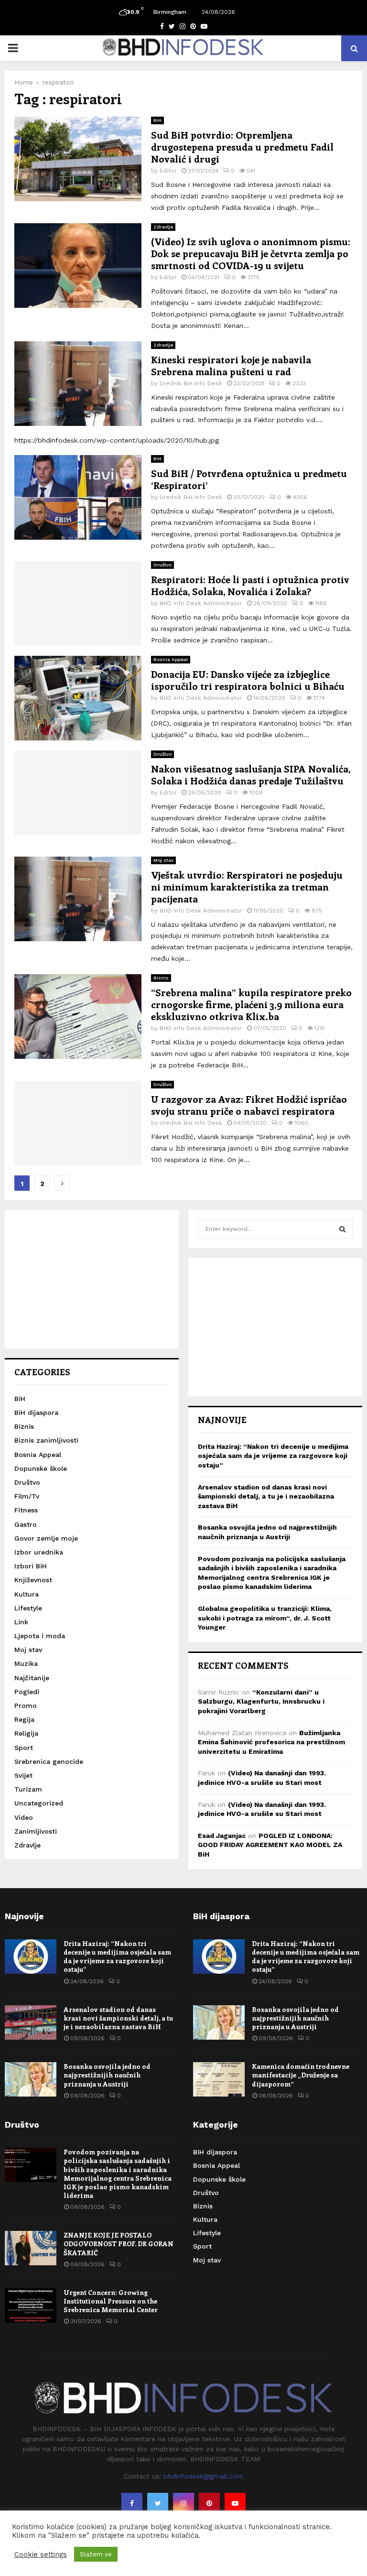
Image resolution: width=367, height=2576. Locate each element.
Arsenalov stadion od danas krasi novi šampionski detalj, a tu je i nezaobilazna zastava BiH (266, 1496)
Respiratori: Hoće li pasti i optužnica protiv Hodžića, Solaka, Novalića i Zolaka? (250, 585)
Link (21, 1622)
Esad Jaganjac (222, 1836)
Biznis (161, 978)
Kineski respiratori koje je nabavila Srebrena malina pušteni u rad (231, 365)
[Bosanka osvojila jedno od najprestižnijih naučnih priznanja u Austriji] (31, 2079)
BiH (157, 120)
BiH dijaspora (36, 1413)
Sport (24, 1748)
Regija (24, 1719)
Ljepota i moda (40, 1636)
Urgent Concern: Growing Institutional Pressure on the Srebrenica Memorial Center (111, 2301)
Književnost (33, 1580)
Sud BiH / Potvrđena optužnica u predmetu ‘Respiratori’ (249, 479)
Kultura (27, 1594)
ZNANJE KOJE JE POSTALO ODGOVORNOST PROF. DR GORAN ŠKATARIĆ (119, 2244)
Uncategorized (39, 1803)
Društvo (162, 565)
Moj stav (163, 860)
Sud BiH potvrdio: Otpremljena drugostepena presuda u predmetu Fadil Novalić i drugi (242, 147)
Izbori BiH (31, 1566)
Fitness (26, 1510)
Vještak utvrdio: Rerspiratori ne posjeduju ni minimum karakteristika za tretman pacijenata (247, 886)
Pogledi (27, 1692)
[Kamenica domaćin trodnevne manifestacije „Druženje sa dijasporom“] (219, 2079)
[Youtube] (235, 2503)
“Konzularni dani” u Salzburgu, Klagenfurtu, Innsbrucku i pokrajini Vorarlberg (261, 1701)
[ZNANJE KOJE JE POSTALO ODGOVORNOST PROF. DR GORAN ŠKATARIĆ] (31, 2248)
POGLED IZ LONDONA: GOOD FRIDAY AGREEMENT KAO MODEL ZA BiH (270, 1845)
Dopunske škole (41, 1468)
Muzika (26, 1663)
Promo (26, 1706)
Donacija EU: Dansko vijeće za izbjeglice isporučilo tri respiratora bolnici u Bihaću (248, 680)
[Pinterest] (209, 2503)
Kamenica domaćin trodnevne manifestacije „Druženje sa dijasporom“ (301, 2075)
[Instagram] (183, 2503)
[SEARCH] (342, 1229)
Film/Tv (27, 1496)
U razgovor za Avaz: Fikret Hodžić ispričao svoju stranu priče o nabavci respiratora (249, 1105)
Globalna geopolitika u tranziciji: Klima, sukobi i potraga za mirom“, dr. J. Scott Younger (265, 1618)
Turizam (28, 1789)
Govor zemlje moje (46, 1538)
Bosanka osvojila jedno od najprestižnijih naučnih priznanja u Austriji (107, 2075)
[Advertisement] (92, 1279)
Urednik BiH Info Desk (191, 383)
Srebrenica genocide (49, 1761)
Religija (26, 1733)
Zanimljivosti (36, 1831)
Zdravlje (163, 227)
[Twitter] (158, 2503)
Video (24, 1817)
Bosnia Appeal (171, 659)
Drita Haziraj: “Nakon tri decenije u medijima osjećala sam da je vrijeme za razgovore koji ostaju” (273, 1456)
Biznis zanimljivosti (46, 1440)
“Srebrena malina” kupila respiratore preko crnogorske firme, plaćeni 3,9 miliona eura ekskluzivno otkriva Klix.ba (251, 1004)
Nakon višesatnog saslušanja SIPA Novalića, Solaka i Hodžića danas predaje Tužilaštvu (251, 774)
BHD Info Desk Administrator (201, 603)
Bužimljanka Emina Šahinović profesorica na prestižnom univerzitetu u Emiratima (271, 1742)
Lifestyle (28, 1608)
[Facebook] (132, 2503)
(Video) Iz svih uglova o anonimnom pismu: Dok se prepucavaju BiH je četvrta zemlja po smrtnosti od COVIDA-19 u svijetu (251, 253)
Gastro (26, 1524)
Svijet (23, 1775)
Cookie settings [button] (41, 2554)
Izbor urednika (39, 1552)
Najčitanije (32, 1678)
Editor (168, 171)
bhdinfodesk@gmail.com (203, 2476)
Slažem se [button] (96, 2554)
